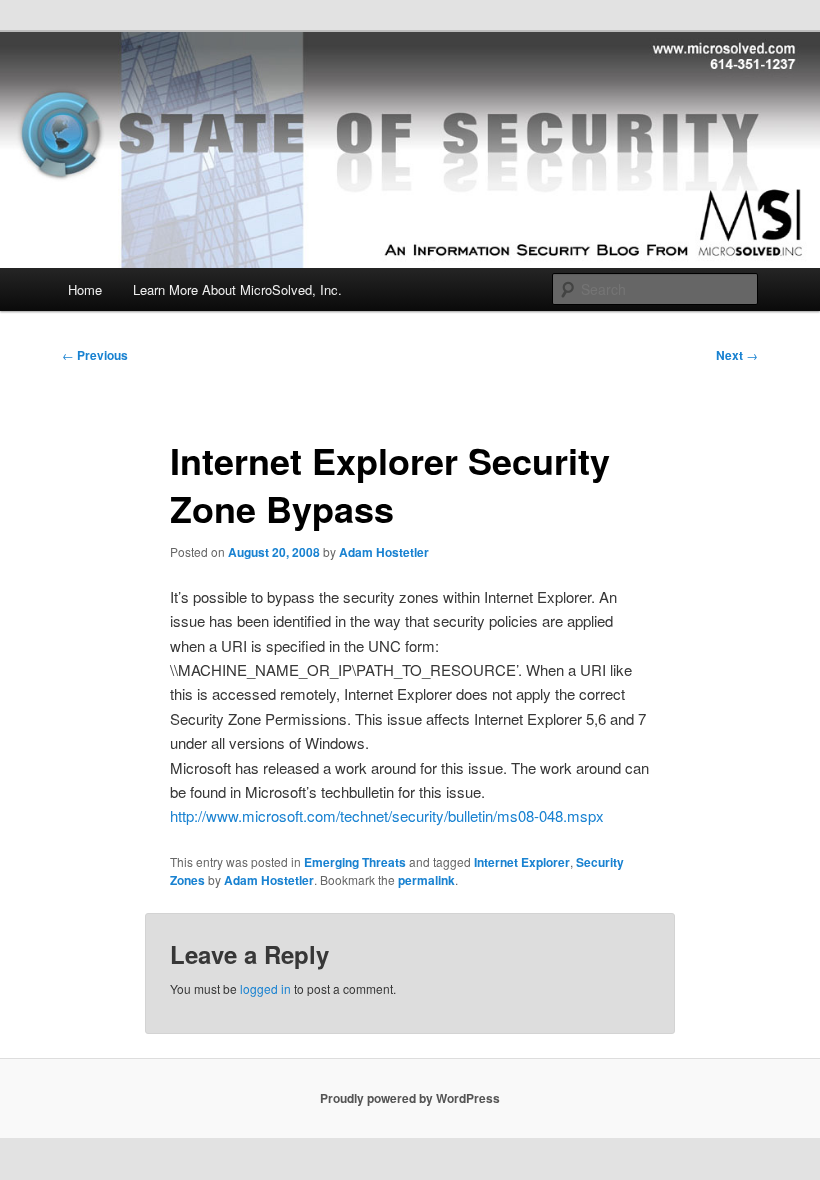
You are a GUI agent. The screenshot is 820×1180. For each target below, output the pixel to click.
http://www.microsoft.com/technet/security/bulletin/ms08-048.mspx (387, 815)
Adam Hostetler (384, 552)
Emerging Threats (355, 862)
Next (737, 355)
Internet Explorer (522, 862)
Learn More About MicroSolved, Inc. (237, 289)
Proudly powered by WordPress (410, 1098)
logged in (265, 988)
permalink (426, 880)
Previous (95, 355)
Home (85, 289)
